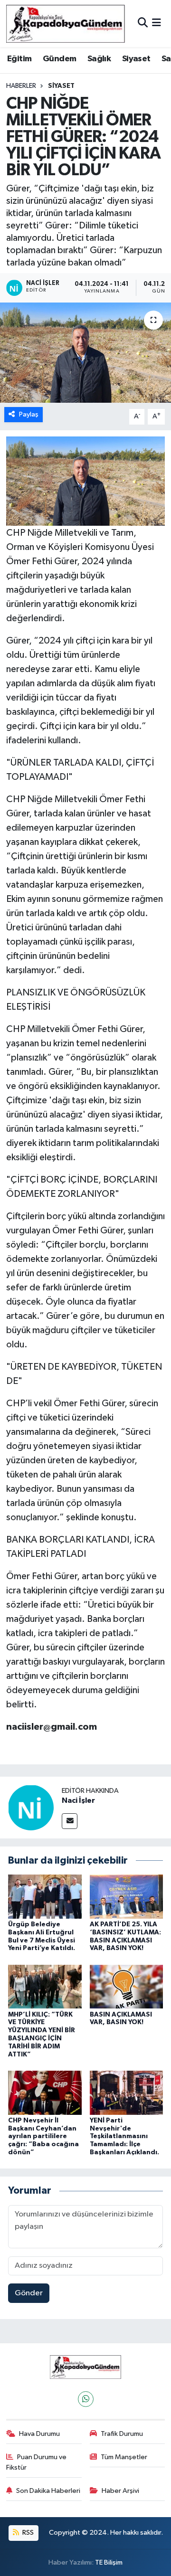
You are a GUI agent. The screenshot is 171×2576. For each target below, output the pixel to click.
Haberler (21, 86)
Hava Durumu (39, 2434)
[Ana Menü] (157, 24)
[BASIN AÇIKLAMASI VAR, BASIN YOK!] (127, 1986)
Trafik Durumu (122, 2434)
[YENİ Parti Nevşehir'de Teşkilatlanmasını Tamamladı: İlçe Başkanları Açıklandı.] (127, 2092)
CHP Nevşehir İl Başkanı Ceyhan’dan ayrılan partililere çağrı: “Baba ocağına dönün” (43, 2136)
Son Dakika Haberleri (48, 2491)
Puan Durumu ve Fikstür (37, 2462)
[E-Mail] (70, 1821)
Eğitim (19, 59)
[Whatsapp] (86, 2399)
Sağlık (99, 59)
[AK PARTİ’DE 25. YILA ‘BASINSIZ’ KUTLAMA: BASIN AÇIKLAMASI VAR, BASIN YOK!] (127, 1896)
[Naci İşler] (31, 1807)
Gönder (29, 2293)
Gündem (59, 59)
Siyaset (136, 59)
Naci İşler (78, 1800)
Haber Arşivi (120, 2491)
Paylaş (29, 414)
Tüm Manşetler (124, 2457)
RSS (27, 2533)
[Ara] (143, 24)
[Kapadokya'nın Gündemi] (66, 24)
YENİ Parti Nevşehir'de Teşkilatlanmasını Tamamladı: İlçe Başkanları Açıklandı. (124, 2136)
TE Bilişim (109, 2562)
